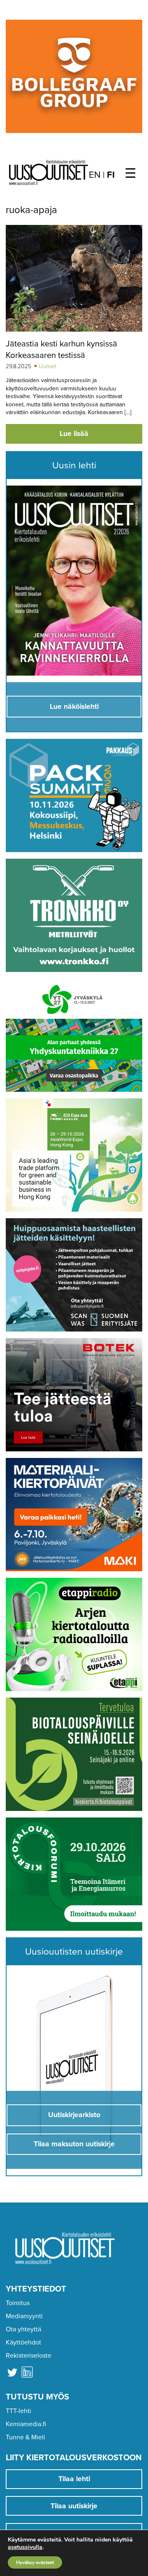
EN (95, 175)
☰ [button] (131, 174)
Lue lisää (74, 434)
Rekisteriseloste (29, 2356)
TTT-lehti (18, 2411)
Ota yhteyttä (23, 2329)
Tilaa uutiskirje (74, 2506)
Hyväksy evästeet (35, 2562)
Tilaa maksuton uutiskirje (74, 2144)
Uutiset (47, 366)
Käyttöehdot (23, 2342)
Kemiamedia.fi (26, 2424)
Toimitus (18, 2303)
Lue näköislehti (74, 707)
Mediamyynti (24, 2316)
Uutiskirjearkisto (74, 2115)
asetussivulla (25, 2547)
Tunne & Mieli (25, 2437)
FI (111, 175)
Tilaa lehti (74, 2479)
